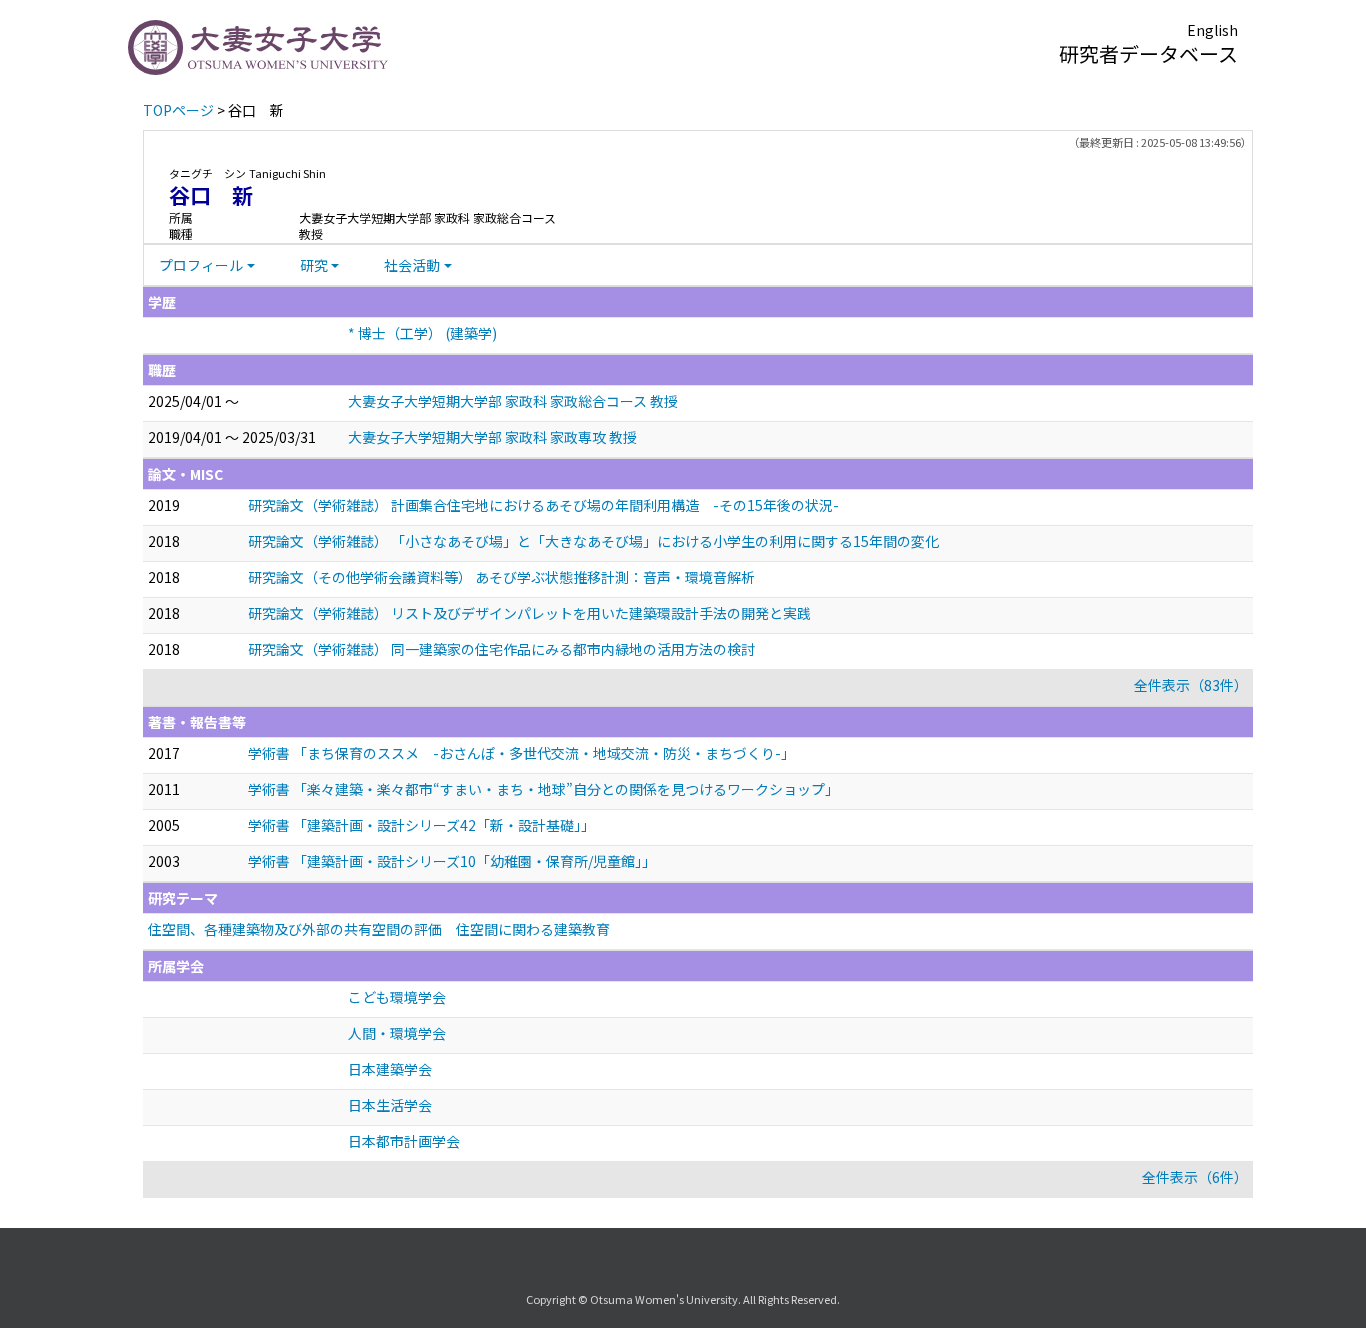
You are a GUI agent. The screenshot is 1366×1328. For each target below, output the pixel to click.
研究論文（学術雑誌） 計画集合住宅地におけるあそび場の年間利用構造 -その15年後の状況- (543, 505)
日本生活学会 (390, 1105)
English (1212, 30)
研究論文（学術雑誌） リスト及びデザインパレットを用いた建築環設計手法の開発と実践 (529, 613)
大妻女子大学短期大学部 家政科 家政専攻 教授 (492, 437)
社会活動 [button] (412, 265)
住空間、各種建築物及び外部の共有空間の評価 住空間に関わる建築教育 (379, 929)
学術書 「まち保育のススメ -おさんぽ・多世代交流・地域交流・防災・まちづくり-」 (521, 753)
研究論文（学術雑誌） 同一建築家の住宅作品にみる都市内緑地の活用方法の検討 (501, 649)
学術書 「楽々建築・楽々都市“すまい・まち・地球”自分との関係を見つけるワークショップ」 (543, 789)
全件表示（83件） (1191, 685)
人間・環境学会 (397, 1033)
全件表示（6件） (1195, 1177)
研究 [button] (314, 265)
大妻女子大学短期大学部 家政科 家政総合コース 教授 (513, 401)
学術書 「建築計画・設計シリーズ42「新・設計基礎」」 (421, 825)
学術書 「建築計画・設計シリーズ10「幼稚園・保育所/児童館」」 (452, 861)
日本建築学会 (390, 1069)
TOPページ (178, 110)
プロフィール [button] (201, 265)
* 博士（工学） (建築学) (422, 333)
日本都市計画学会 (404, 1141)
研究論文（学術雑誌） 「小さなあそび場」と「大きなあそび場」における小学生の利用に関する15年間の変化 (593, 541)
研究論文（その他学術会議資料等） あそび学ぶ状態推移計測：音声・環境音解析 (501, 577)
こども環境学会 (397, 997)
